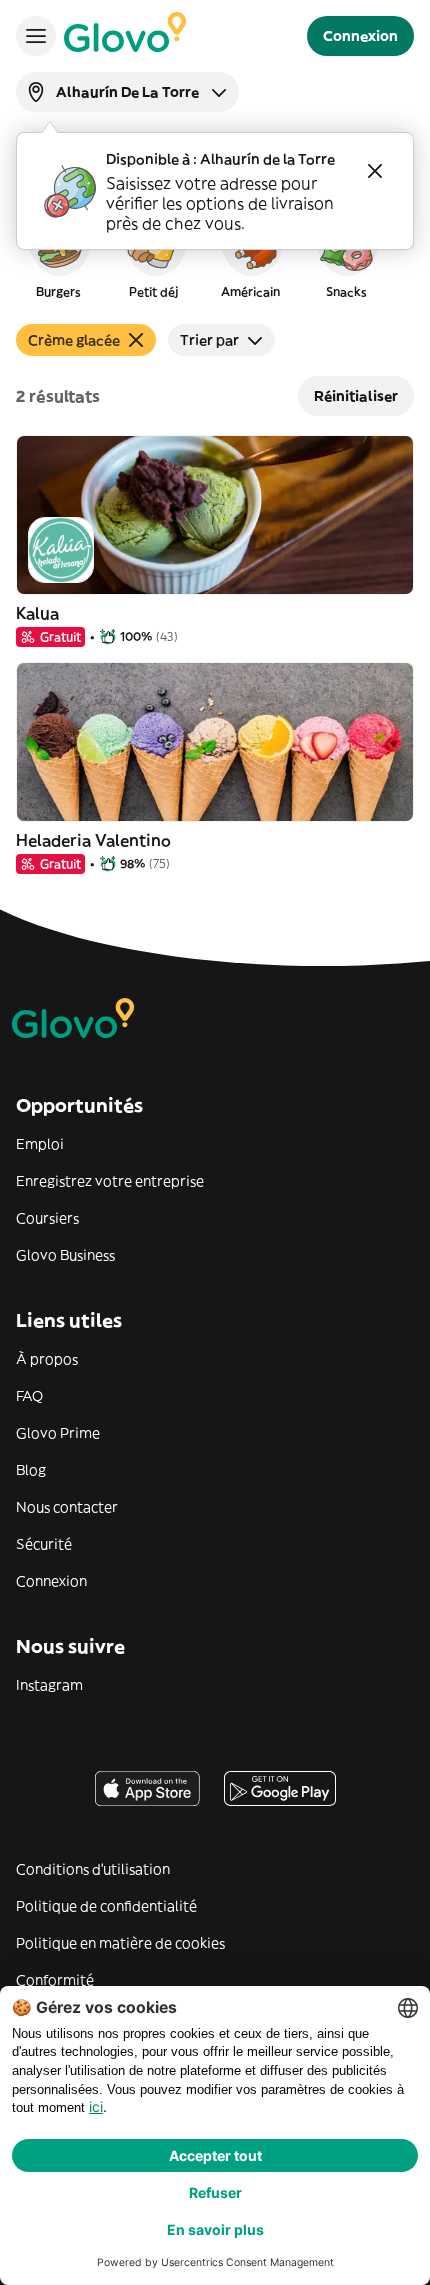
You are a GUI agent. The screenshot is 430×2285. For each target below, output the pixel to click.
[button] (58, 254)
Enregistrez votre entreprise (110, 1181)
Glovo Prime (58, 1433)
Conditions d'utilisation (93, 1869)
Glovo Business (65, 1255)
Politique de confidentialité (106, 1906)
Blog (31, 1470)
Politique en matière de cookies (120, 1943)
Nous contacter (67, 1507)
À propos (47, 1359)
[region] (215, 254)
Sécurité (44, 1544)
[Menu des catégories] (36, 36)
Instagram (49, 1685)
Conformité (55, 1980)
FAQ (29, 1396)
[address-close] (375, 171)
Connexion (51, 1581)
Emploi (40, 1144)
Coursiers (47, 1218)
